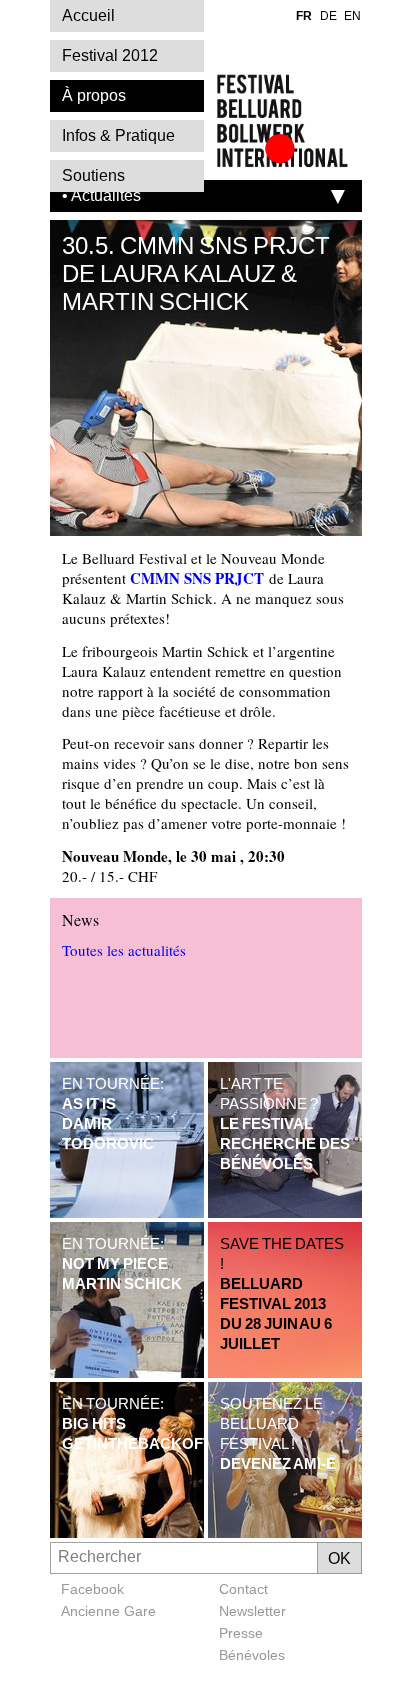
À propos (94, 95)
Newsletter (252, 1611)
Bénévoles (252, 1655)
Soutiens (93, 175)
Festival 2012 (110, 55)
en (352, 16)
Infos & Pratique (118, 135)
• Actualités (101, 195)
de (328, 16)
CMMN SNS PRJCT (197, 578)
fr (304, 16)
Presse (241, 1633)
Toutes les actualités (124, 950)
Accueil (88, 15)
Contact (243, 1589)
